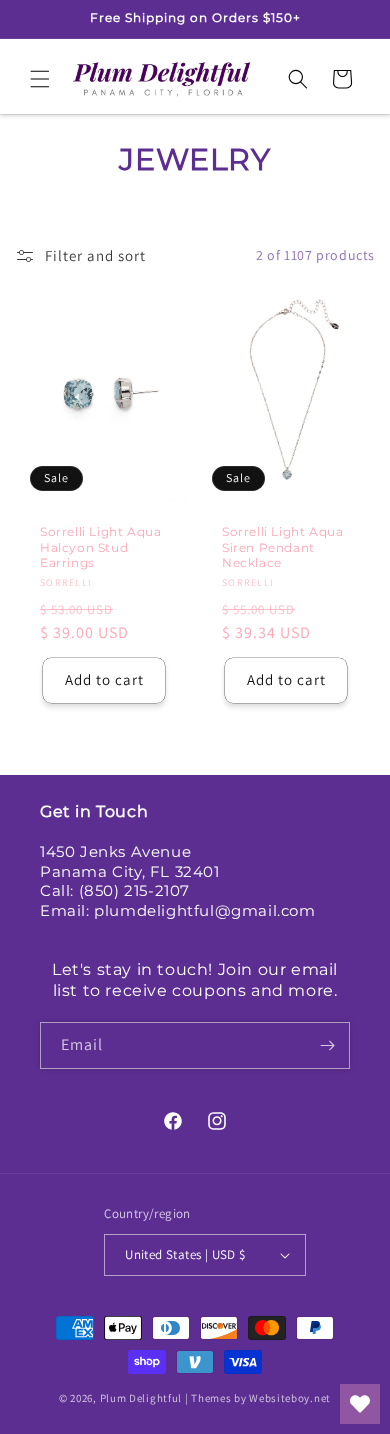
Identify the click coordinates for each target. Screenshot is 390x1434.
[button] (40, 79)
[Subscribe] (327, 1045)
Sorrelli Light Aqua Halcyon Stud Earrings (100, 547)
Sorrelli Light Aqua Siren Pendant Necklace (282, 547)
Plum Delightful (142, 1398)
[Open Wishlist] (360, 1404)
